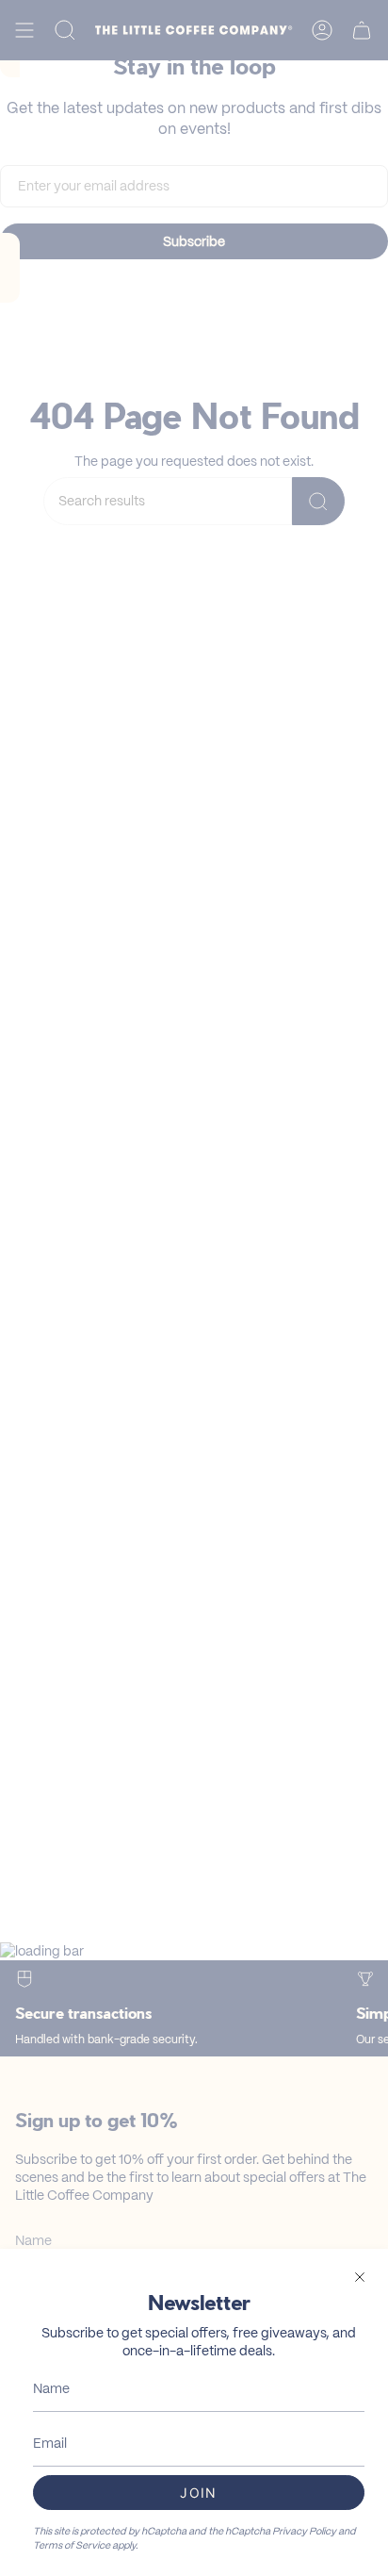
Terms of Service (72, 2545)
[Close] (360, 2277)
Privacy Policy (304, 2531)
